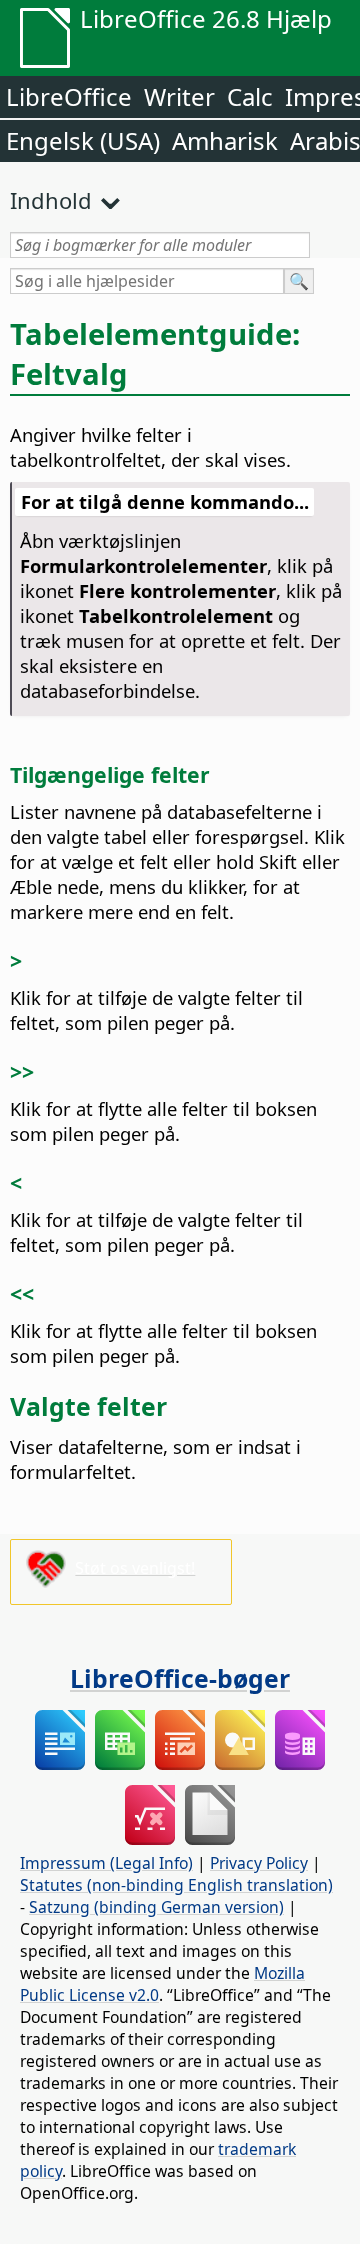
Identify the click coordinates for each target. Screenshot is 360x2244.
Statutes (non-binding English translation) (176, 1885)
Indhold (51, 200)
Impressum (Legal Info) (106, 1863)
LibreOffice (69, 96)
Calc (250, 96)
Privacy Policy (259, 1863)
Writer (179, 96)
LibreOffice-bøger (180, 1678)
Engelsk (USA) (83, 140)
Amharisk (225, 140)
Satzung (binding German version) (156, 1907)
